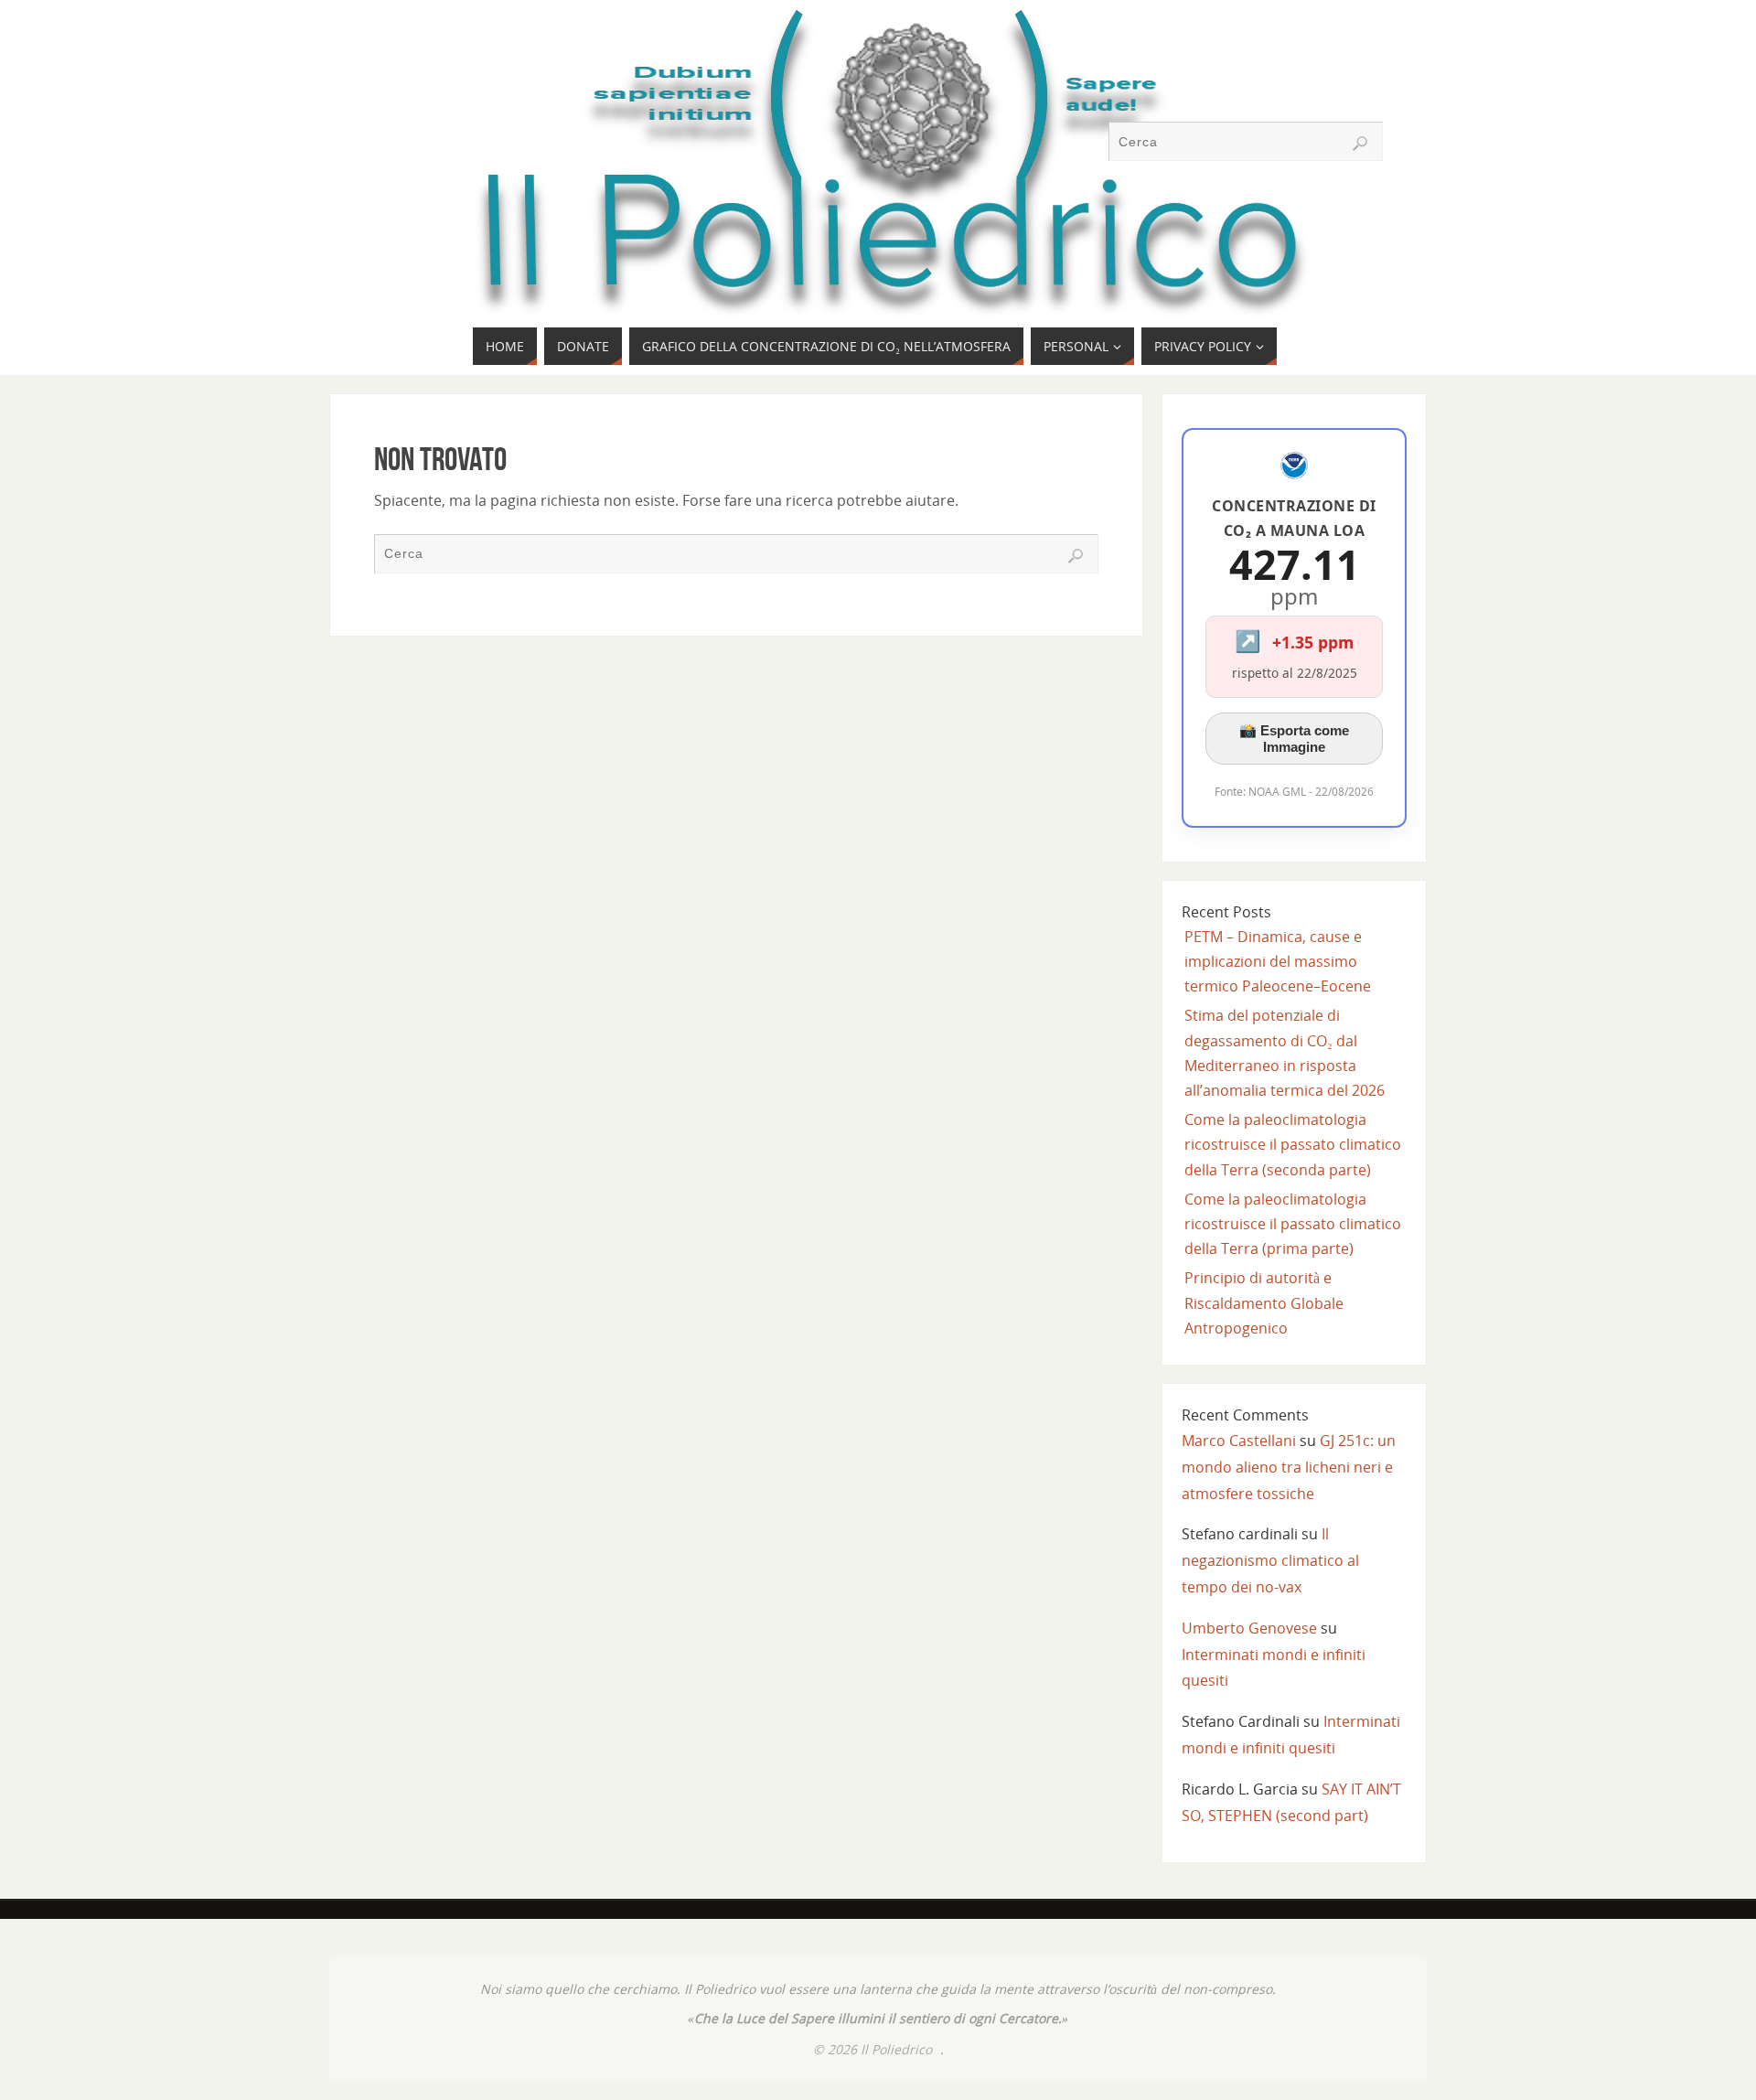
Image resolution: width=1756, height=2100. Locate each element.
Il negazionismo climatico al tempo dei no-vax (1270, 1560)
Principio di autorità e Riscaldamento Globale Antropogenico (1264, 1302)
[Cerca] (1360, 144)
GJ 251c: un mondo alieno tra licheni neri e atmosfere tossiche (1289, 1467)
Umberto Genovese (1249, 1628)
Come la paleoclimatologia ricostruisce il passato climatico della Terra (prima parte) (1293, 1224)
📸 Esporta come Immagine (1294, 739)
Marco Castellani (1239, 1441)
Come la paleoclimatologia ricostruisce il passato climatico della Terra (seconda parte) (1293, 1144)
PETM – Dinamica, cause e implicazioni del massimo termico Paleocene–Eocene (1278, 961)
